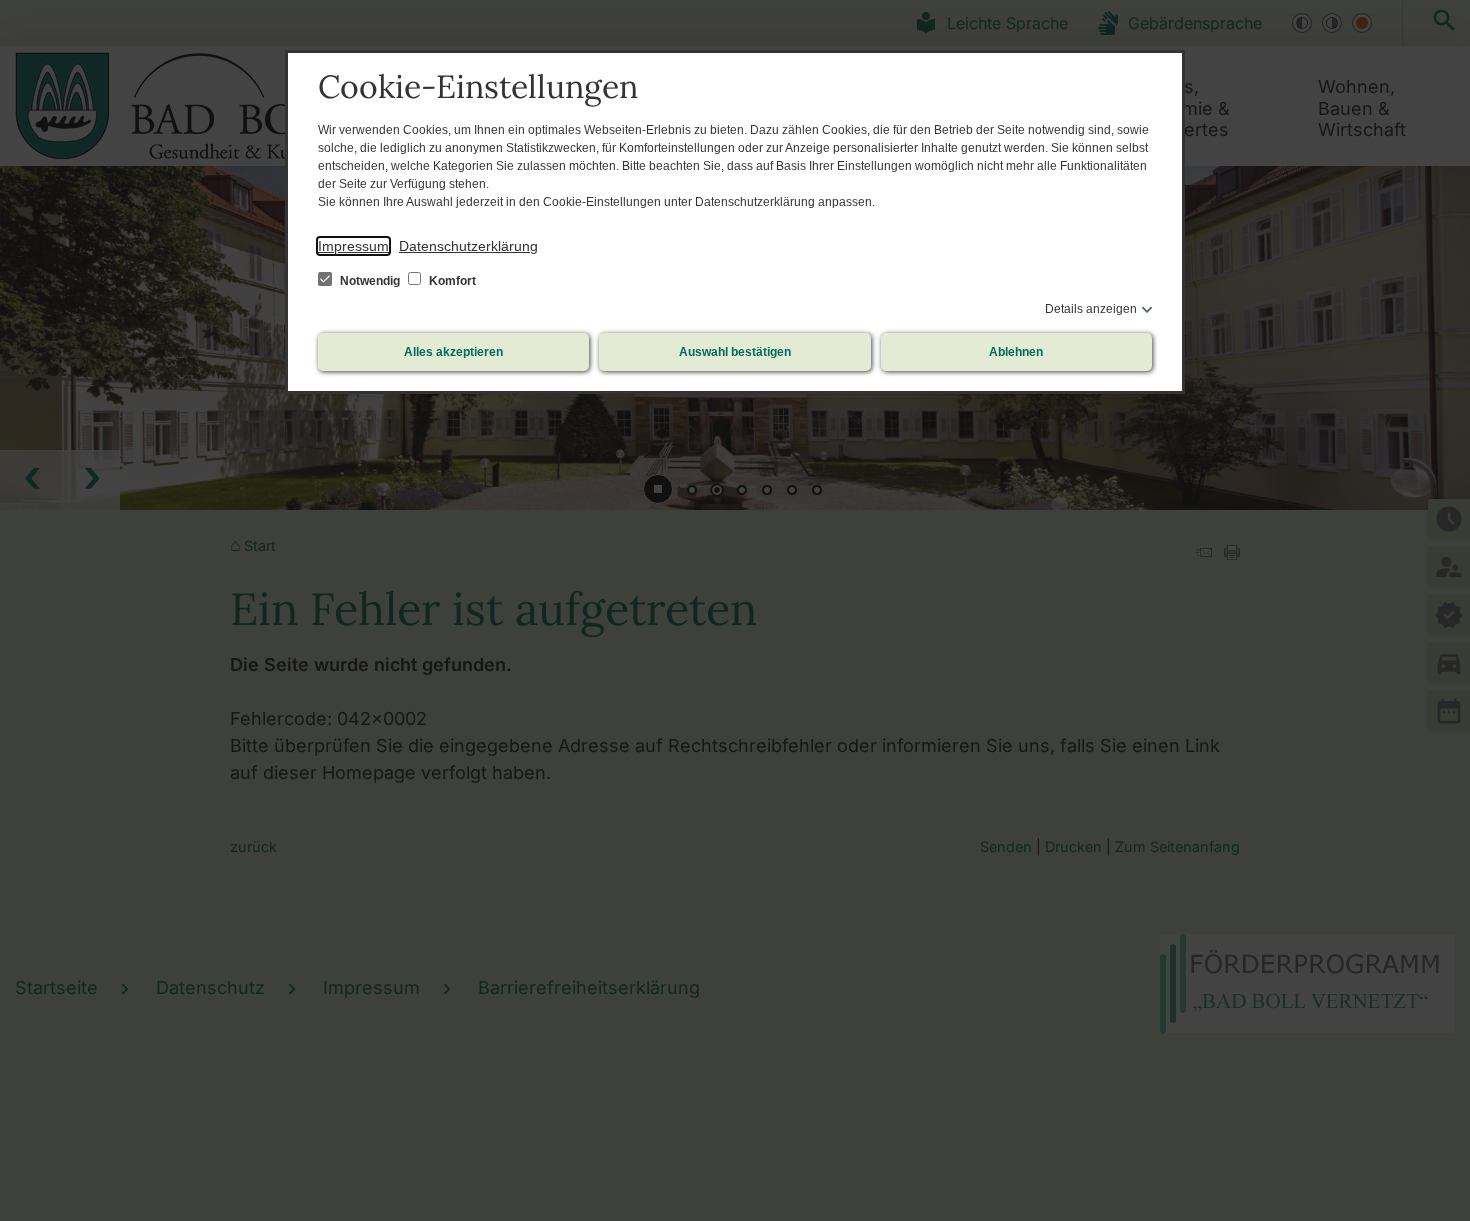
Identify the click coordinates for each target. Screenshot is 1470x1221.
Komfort (451, 281)
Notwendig (370, 281)
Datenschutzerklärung (468, 246)
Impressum (353, 246)
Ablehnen (1016, 352)
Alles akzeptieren (453, 352)
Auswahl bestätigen (735, 352)
